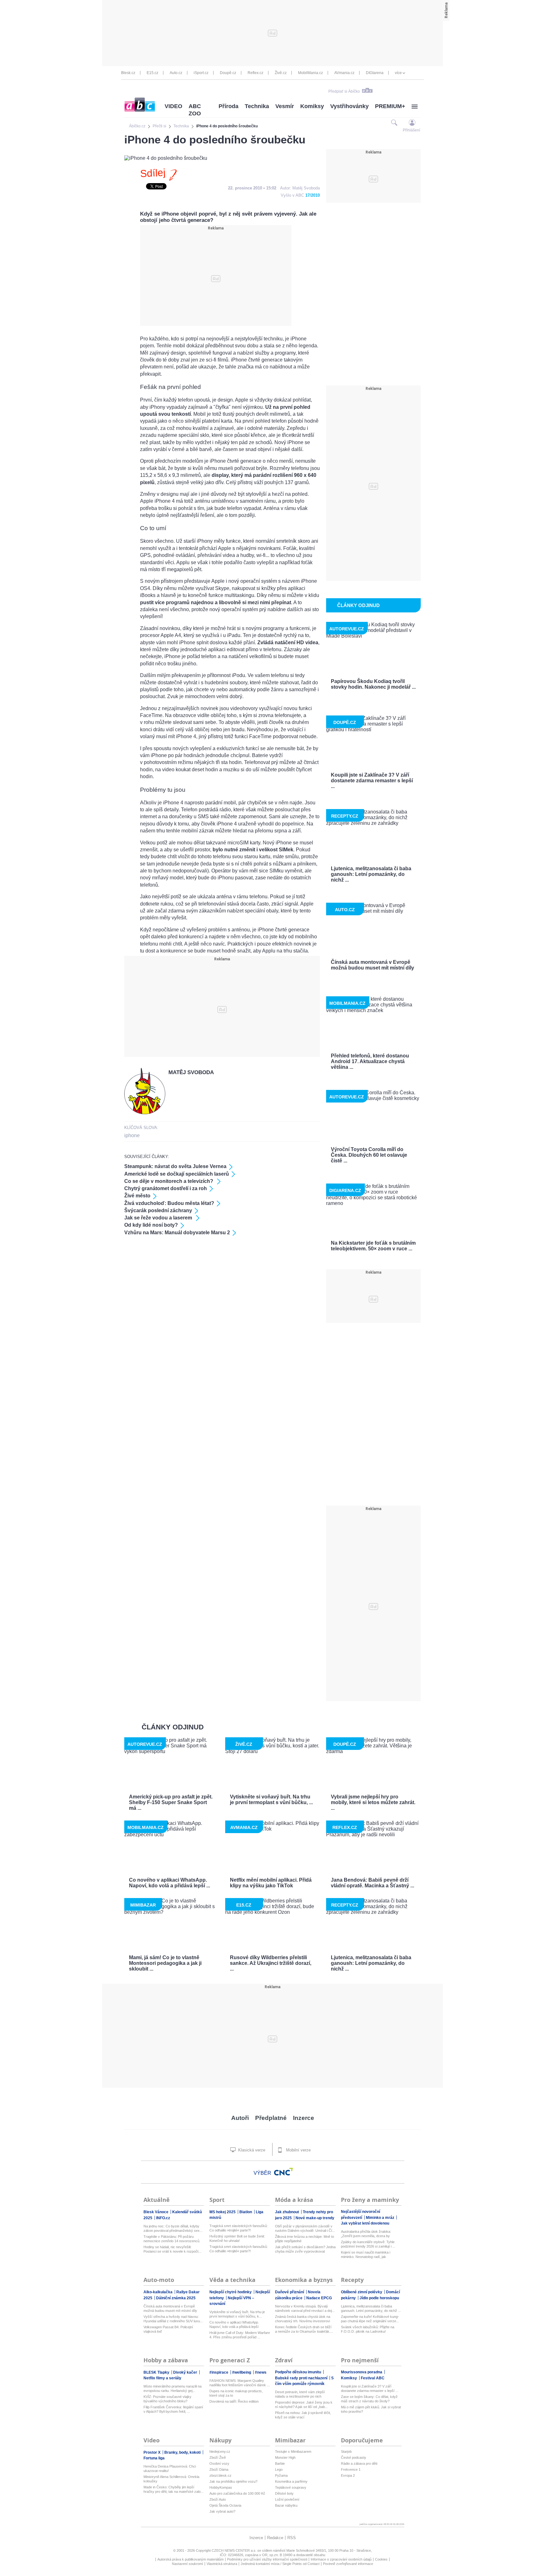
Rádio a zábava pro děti (359, 2463)
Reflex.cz (255, 73)
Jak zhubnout (287, 2212)
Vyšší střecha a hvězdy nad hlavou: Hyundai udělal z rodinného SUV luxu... (173, 2319)
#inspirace (219, 2372)
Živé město (137, 1196)
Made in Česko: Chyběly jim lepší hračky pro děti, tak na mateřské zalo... (173, 2489)
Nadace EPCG (319, 2298)
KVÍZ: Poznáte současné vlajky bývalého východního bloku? (167, 2399)
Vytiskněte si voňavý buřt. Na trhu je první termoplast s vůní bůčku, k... (237, 2314)
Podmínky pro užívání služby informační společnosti (267, 2559)
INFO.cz (163, 2218)
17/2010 (313, 195)
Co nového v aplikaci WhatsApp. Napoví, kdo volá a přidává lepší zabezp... (234, 2325)
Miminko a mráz (381, 2218)
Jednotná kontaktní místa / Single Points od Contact (280, 2564)
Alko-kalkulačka (158, 2292)
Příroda (229, 106)
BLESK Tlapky (157, 2372)
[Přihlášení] (412, 122)
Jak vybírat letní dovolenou (365, 2223)
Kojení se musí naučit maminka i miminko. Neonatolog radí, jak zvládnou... (366, 2255)
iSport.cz (201, 73)
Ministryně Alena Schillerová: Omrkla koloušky (171, 2479)
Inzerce (304, 2118)
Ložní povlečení (287, 2499)
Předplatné (271, 2118)
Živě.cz (281, 73)
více (398, 73)
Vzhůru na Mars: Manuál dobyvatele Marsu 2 (177, 1233)
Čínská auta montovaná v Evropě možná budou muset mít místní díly (170, 2308)
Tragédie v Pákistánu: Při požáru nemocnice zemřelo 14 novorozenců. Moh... (172, 2239)
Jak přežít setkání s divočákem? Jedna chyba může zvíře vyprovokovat (305, 2249)
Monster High (285, 2457)
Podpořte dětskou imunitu (299, 2372)
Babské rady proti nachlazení (302, 2378)
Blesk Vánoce (156, 2212)
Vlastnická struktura (222, 2564)
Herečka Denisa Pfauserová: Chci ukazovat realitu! (170, 2469)
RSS (292, 2538)
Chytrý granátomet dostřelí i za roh (166, 1188)
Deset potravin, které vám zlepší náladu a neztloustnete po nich (300, 2394)
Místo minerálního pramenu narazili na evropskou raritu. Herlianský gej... (173, 2388)
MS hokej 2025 (223, 2212)
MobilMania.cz (311, 73)
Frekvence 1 (351, 2469)
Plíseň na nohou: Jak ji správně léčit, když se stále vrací (303, 2415)
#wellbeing (242, 2372)
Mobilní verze (298, 2150)
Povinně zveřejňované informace (348, 2564)
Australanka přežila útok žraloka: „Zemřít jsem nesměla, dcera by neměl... (366, 2234)
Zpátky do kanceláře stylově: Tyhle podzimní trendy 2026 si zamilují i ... (368, 2244)
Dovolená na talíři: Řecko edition (234, 2401)
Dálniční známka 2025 (176, 2298)
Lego (279, 2469)
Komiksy (312, 106)
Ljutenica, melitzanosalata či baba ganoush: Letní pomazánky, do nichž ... (371, 2308)
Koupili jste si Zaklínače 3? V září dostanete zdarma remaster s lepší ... (370, 2388)
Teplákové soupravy (291, 2487)
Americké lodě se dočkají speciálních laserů (177, 1174)
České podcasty (354, 2457)
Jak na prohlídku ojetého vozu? (233, 2481)
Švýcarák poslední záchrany (158, 1210)
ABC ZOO (195, 110)
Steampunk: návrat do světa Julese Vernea (175, 1166)
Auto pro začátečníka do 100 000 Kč (237, 2493)
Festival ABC (373, 2378)
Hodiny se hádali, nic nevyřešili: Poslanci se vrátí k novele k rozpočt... (172, 2249)
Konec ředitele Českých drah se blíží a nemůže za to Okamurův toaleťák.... (304, 2329)
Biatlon (246, 2212)
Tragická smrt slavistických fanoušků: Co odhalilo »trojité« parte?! (239, 2228)
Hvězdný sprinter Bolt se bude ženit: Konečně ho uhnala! (237, 2238)
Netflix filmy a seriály (162, 2378)
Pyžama (281, 2475)
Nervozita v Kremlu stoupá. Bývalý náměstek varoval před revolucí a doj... (305, 2308)
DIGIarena (375, 73)
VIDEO (173, 106)
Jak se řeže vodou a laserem (159, 1218)
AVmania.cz (344, 73)
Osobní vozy (219, 2463)
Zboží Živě (218, 2457)
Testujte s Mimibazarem (293, 2452)
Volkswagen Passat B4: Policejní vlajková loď (168, 2329)
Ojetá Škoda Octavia (225, 2505)
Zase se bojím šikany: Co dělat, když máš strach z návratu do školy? (369, 2399)
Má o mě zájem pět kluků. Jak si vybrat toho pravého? (371, 2409)
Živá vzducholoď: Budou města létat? (169, 1203)
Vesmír (285, 106)
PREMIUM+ (390, 106)
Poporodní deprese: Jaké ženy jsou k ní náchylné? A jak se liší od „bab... (304, 2405)
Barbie (280, 2463)
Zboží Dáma (219, 2469)
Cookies (381, 2559)
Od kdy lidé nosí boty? (151, 1225)
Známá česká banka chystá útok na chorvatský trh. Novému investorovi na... (303, 2319)
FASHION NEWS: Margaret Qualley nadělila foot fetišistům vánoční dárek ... (240, 2383)
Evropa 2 (348, 2475)
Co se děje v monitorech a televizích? (169, 1181)
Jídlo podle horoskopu (379, 2298)
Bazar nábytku (286, 2505)
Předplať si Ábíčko (344, 91)
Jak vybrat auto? (222, 2511)
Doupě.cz (228, 73)
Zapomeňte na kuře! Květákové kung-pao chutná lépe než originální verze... (370, 2319)
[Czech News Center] (284, 2172)
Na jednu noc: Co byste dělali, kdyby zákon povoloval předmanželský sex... (173, 2228)
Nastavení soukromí (188, 2564)
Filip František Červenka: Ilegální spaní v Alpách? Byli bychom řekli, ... (173, 2409)
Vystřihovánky (349, 106)
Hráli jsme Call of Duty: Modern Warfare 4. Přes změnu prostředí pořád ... (240, 2335)
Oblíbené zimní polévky (362, 2292)
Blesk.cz (128, 73)
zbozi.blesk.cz (220, 2475)
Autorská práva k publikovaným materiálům (190, 2559)
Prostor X (152, 2452)
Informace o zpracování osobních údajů (341, 2559)
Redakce (275, 2538)
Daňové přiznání (290, 2292)
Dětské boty (284, 2493)
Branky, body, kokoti (183, 2452)
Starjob (346, 2452)
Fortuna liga (154, 2458)
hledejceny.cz (220, 2452)
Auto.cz (176, 73)
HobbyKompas (221, 2487)
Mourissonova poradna (362, 2372)
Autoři (240, 2118)
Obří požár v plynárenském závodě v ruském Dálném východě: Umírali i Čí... (305, 2228)
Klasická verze (251, 2150)
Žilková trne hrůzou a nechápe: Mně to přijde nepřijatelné (305, 2239)
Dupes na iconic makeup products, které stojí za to (236, 2393)
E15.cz (152, 73)
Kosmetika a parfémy (291, 2481)
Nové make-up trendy (315, 2218)
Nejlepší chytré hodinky (231, 2292)
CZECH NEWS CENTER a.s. (234, 2550)
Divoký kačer (186, 2372)
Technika (257, 106)
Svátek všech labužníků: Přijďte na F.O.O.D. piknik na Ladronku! (368, 2329)
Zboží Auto (218, 2499)
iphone (132, 1135)
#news (261, 2372)
